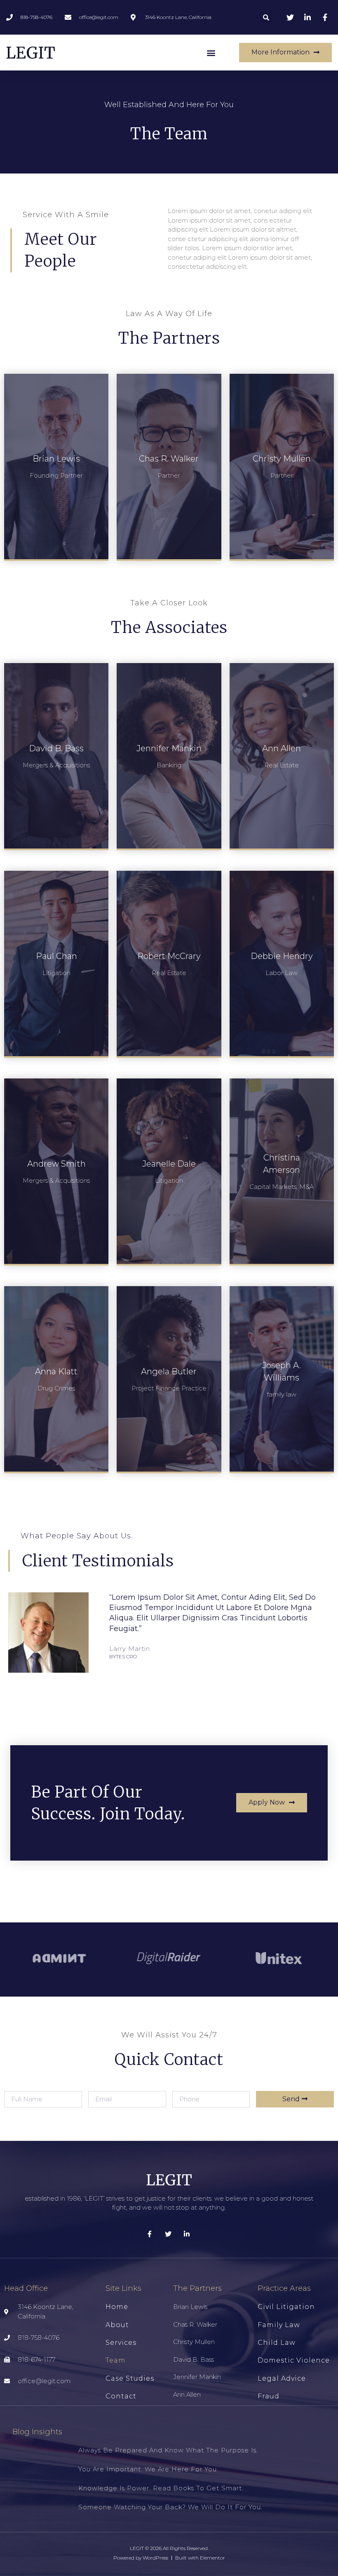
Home (117, 2307)
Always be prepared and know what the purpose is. (168, 2450)
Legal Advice (282, 2378)
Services (121, 2343)
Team (116, 2360)
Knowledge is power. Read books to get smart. (161, 2488)
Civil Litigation (286, 2307)
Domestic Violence (294, 2360)
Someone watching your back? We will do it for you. (170, 2507)
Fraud (269, 2396)
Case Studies (130, 2378)
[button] (211, 53)
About (117, 2325)
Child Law (277, 2343)
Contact (121, 2396)
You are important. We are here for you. (148, 2469)
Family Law (279, 2325)
